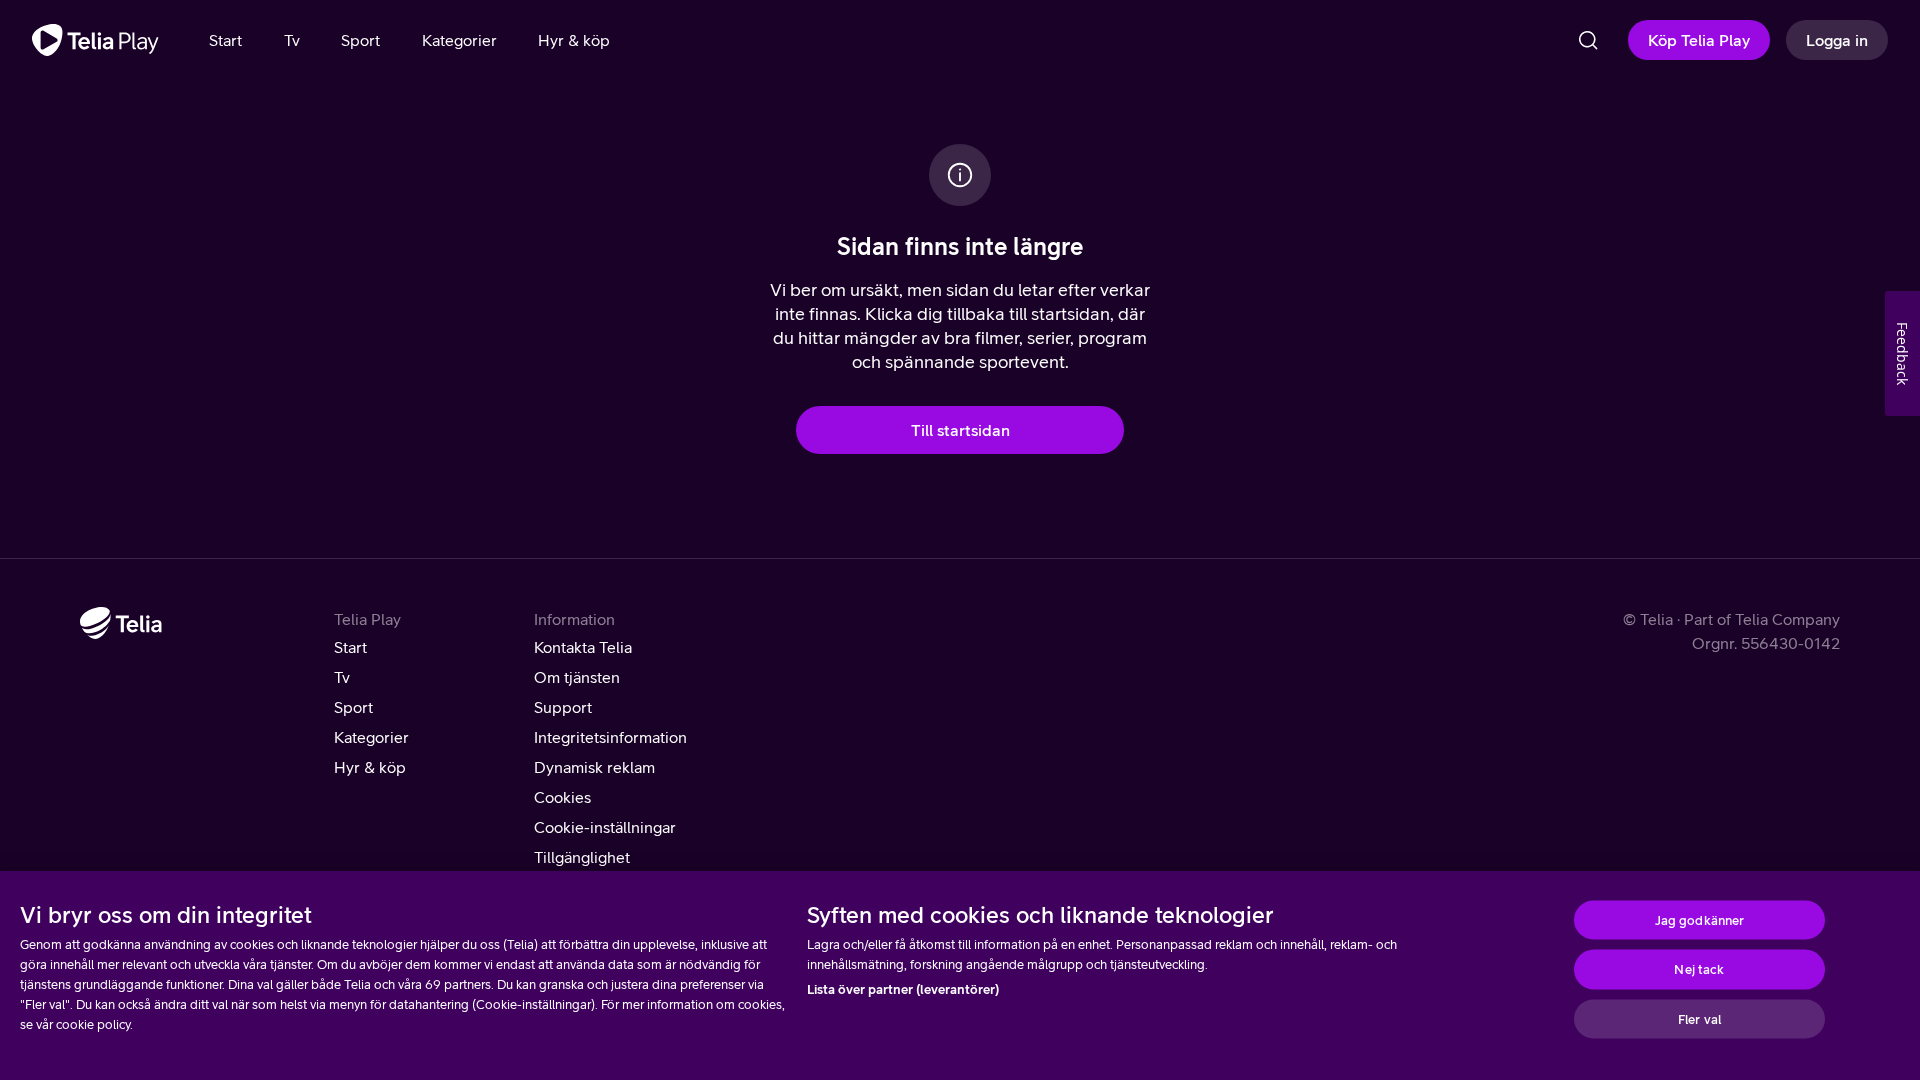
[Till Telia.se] (121, 623)
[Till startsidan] (95, 40)
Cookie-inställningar (605, 827)
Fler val (1699, 1018)
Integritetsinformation (610, 737)
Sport (353, 707)
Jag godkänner (1700, 919)
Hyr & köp (370, 767)
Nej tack (1699, 969)
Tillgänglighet (582, 857)
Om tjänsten (577, 677)
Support (563, 707)
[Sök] (1588, 40)
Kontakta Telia (583, 647)
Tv (342, 677)
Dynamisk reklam (594, 767)
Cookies (562, 797)
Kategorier (371, 737)
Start (350, 647)
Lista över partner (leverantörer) (903, 989)
